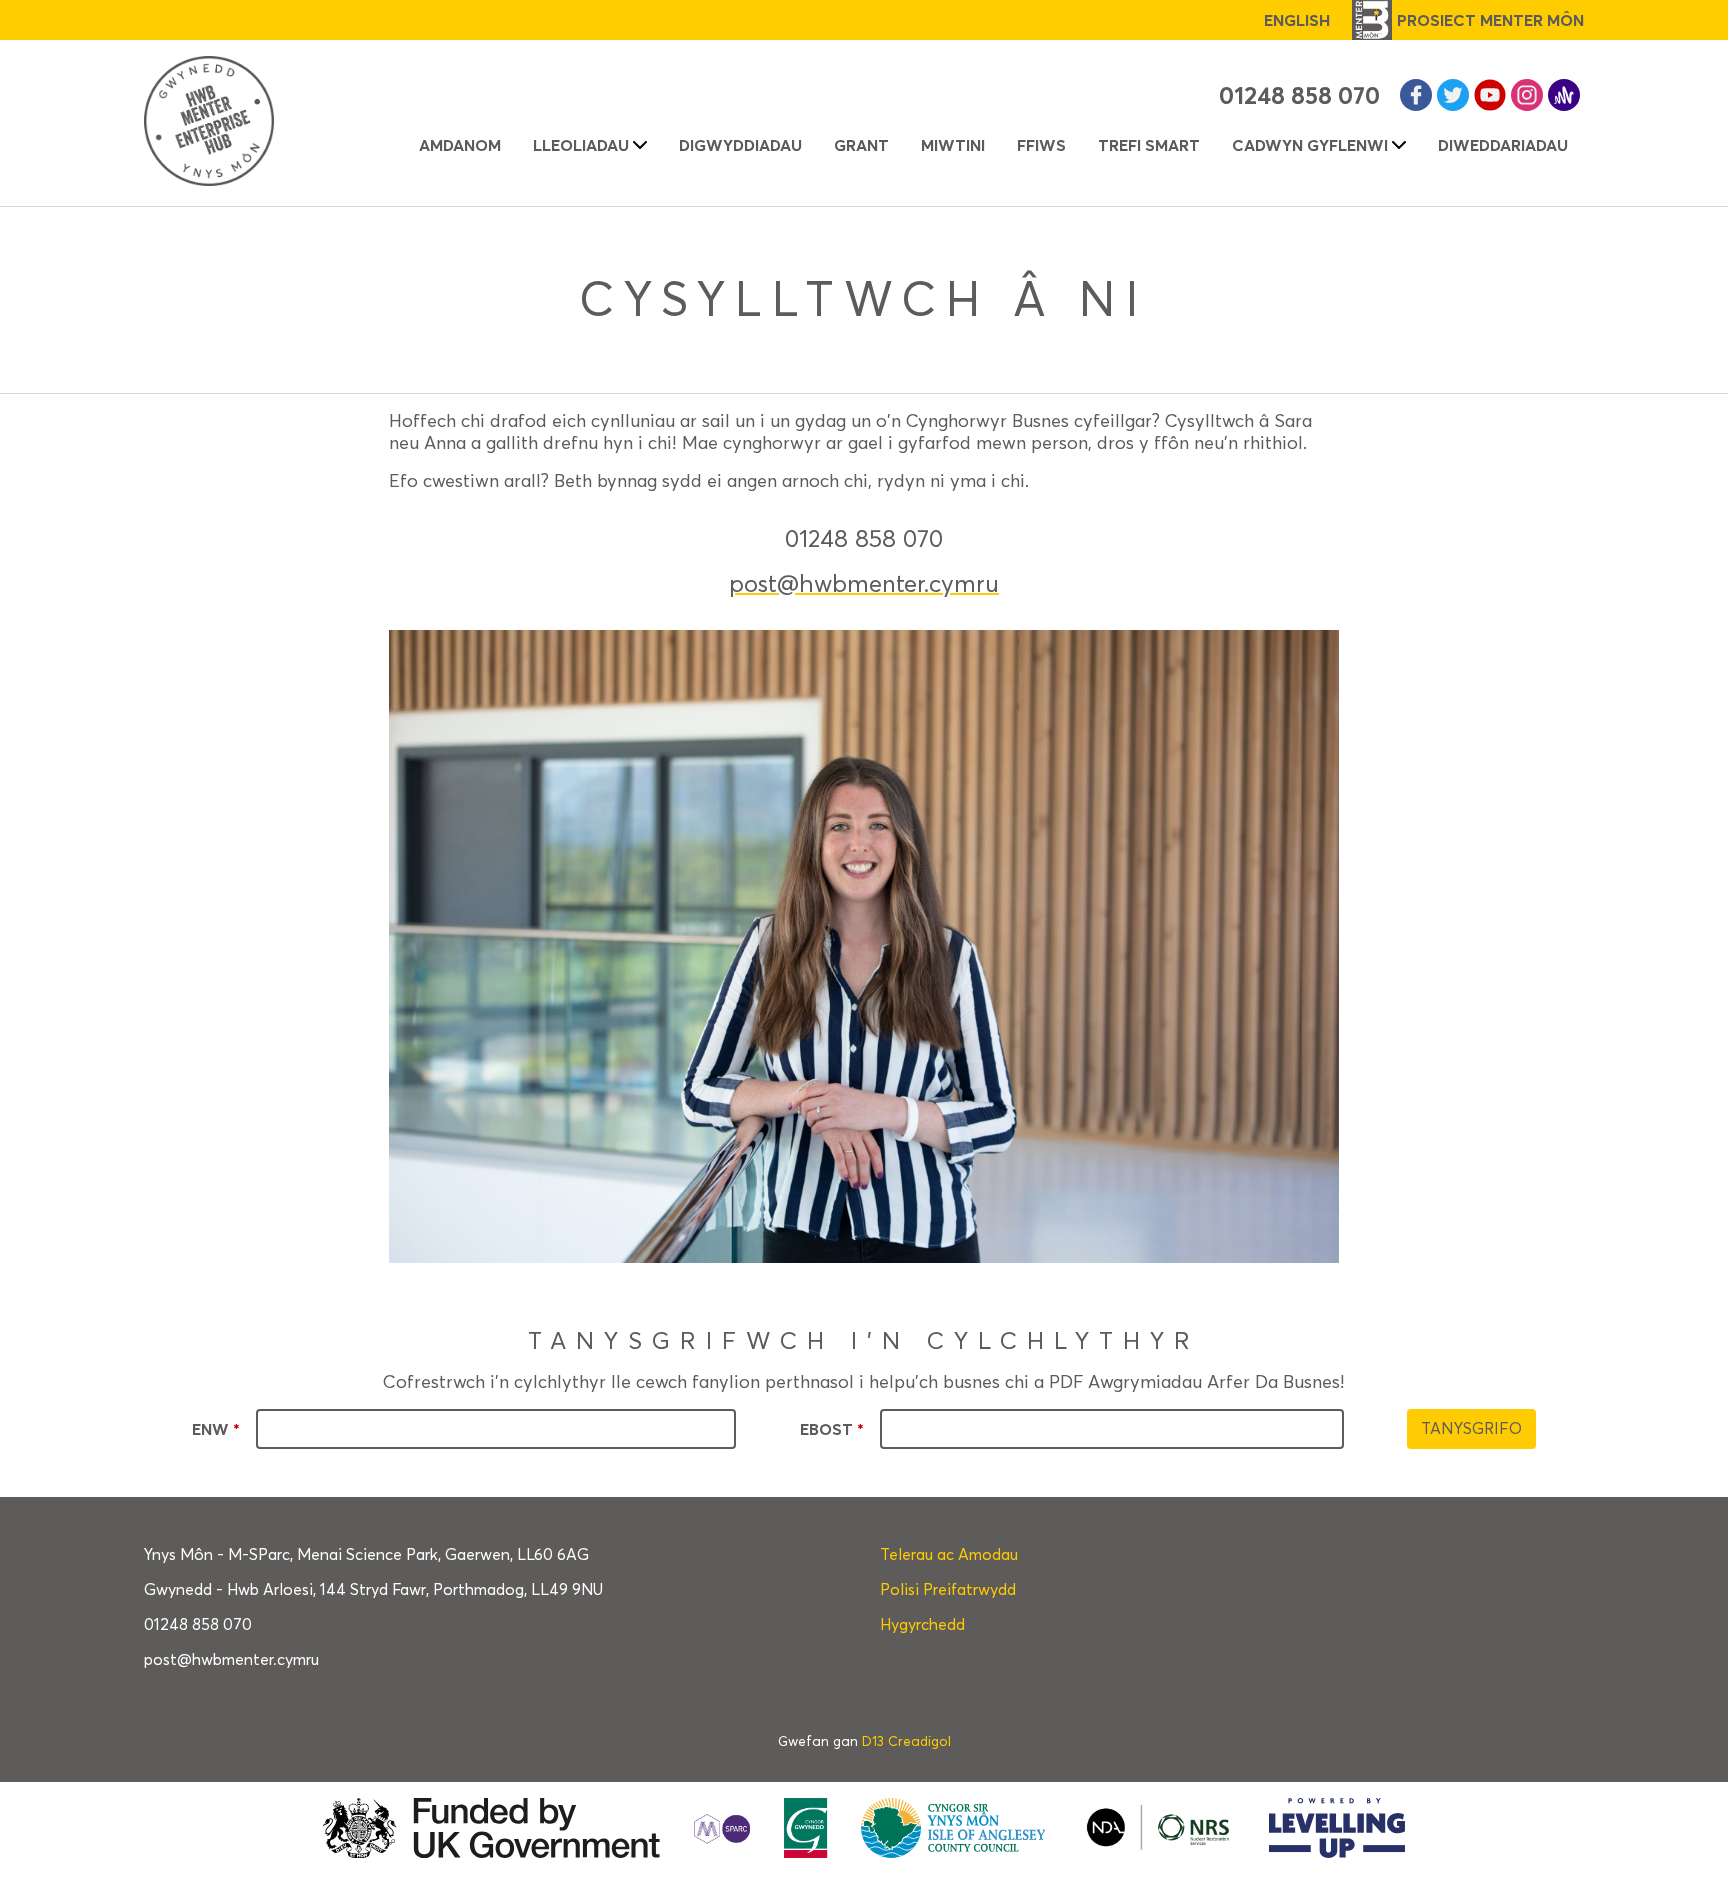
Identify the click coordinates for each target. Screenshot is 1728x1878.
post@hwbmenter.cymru (864, 583)
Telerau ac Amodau (949, 1554)
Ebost (832, 1429)
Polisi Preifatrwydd (948, 1589)
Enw (216, 1429)
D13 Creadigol (906, 1741)
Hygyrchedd (922, 1624)
